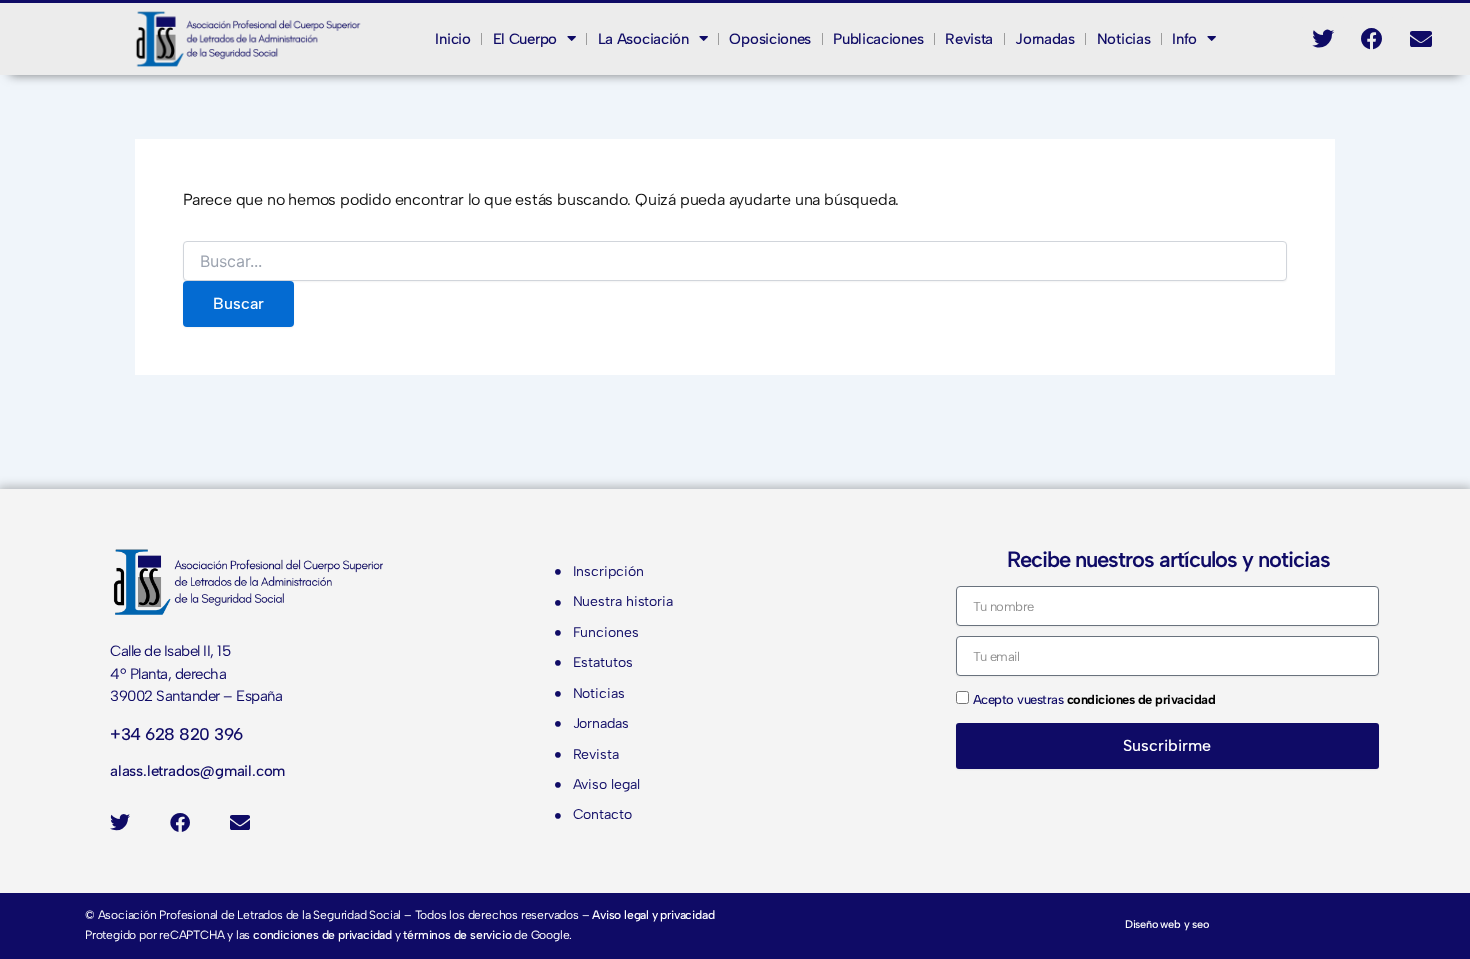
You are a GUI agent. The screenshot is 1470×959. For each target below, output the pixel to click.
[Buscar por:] (735, 262)
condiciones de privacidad (322, 935)
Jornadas (1045, 39)
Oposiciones (770, 39)
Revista (969, 39)
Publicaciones (878, 39)
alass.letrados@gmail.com (197, 771)
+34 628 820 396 (176, 734)
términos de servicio (457, 935)
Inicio (452, 39)
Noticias (1124, 39)
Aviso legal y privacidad (653, 915)
